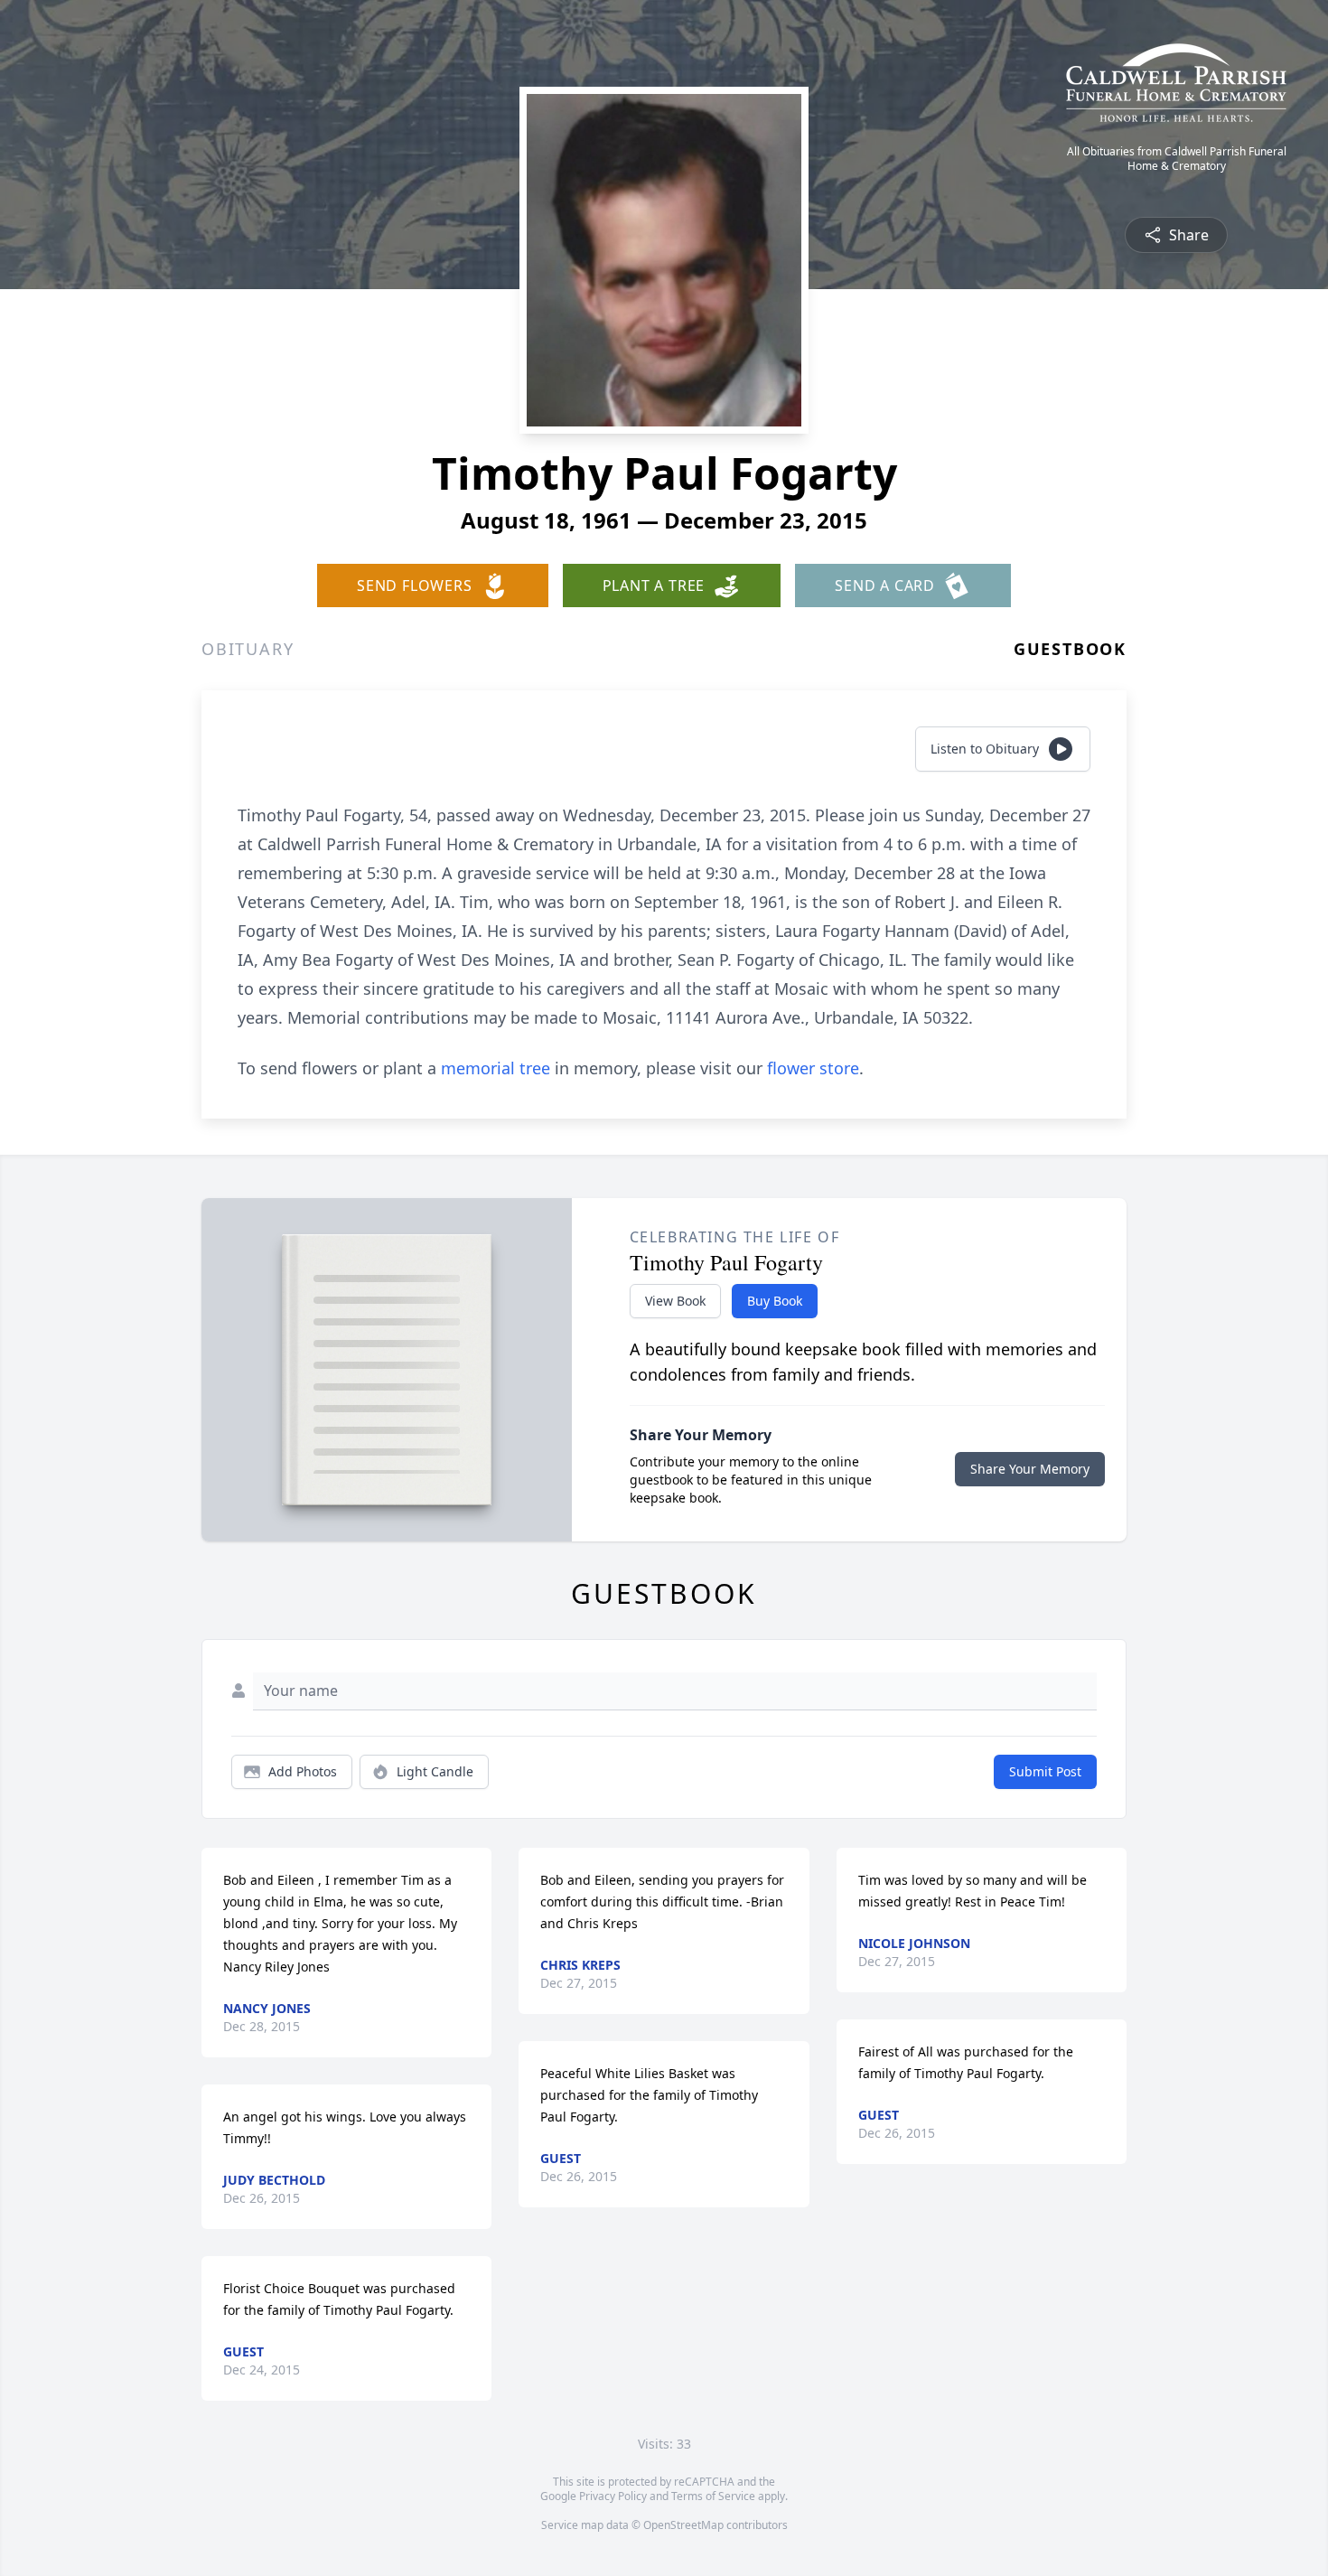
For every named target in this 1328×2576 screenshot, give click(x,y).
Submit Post (1045, 1771)
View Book (675, 1301)
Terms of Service (713, 2496)
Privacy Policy (613, 2496)
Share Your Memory (1030, 1469)
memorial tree (496, 1068)
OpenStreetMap (683, 2525)
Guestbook (1070, 649)
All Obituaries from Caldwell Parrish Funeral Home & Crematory (1177, 159)
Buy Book (775, 1301)
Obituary (248, 649)
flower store (813, 1068)
